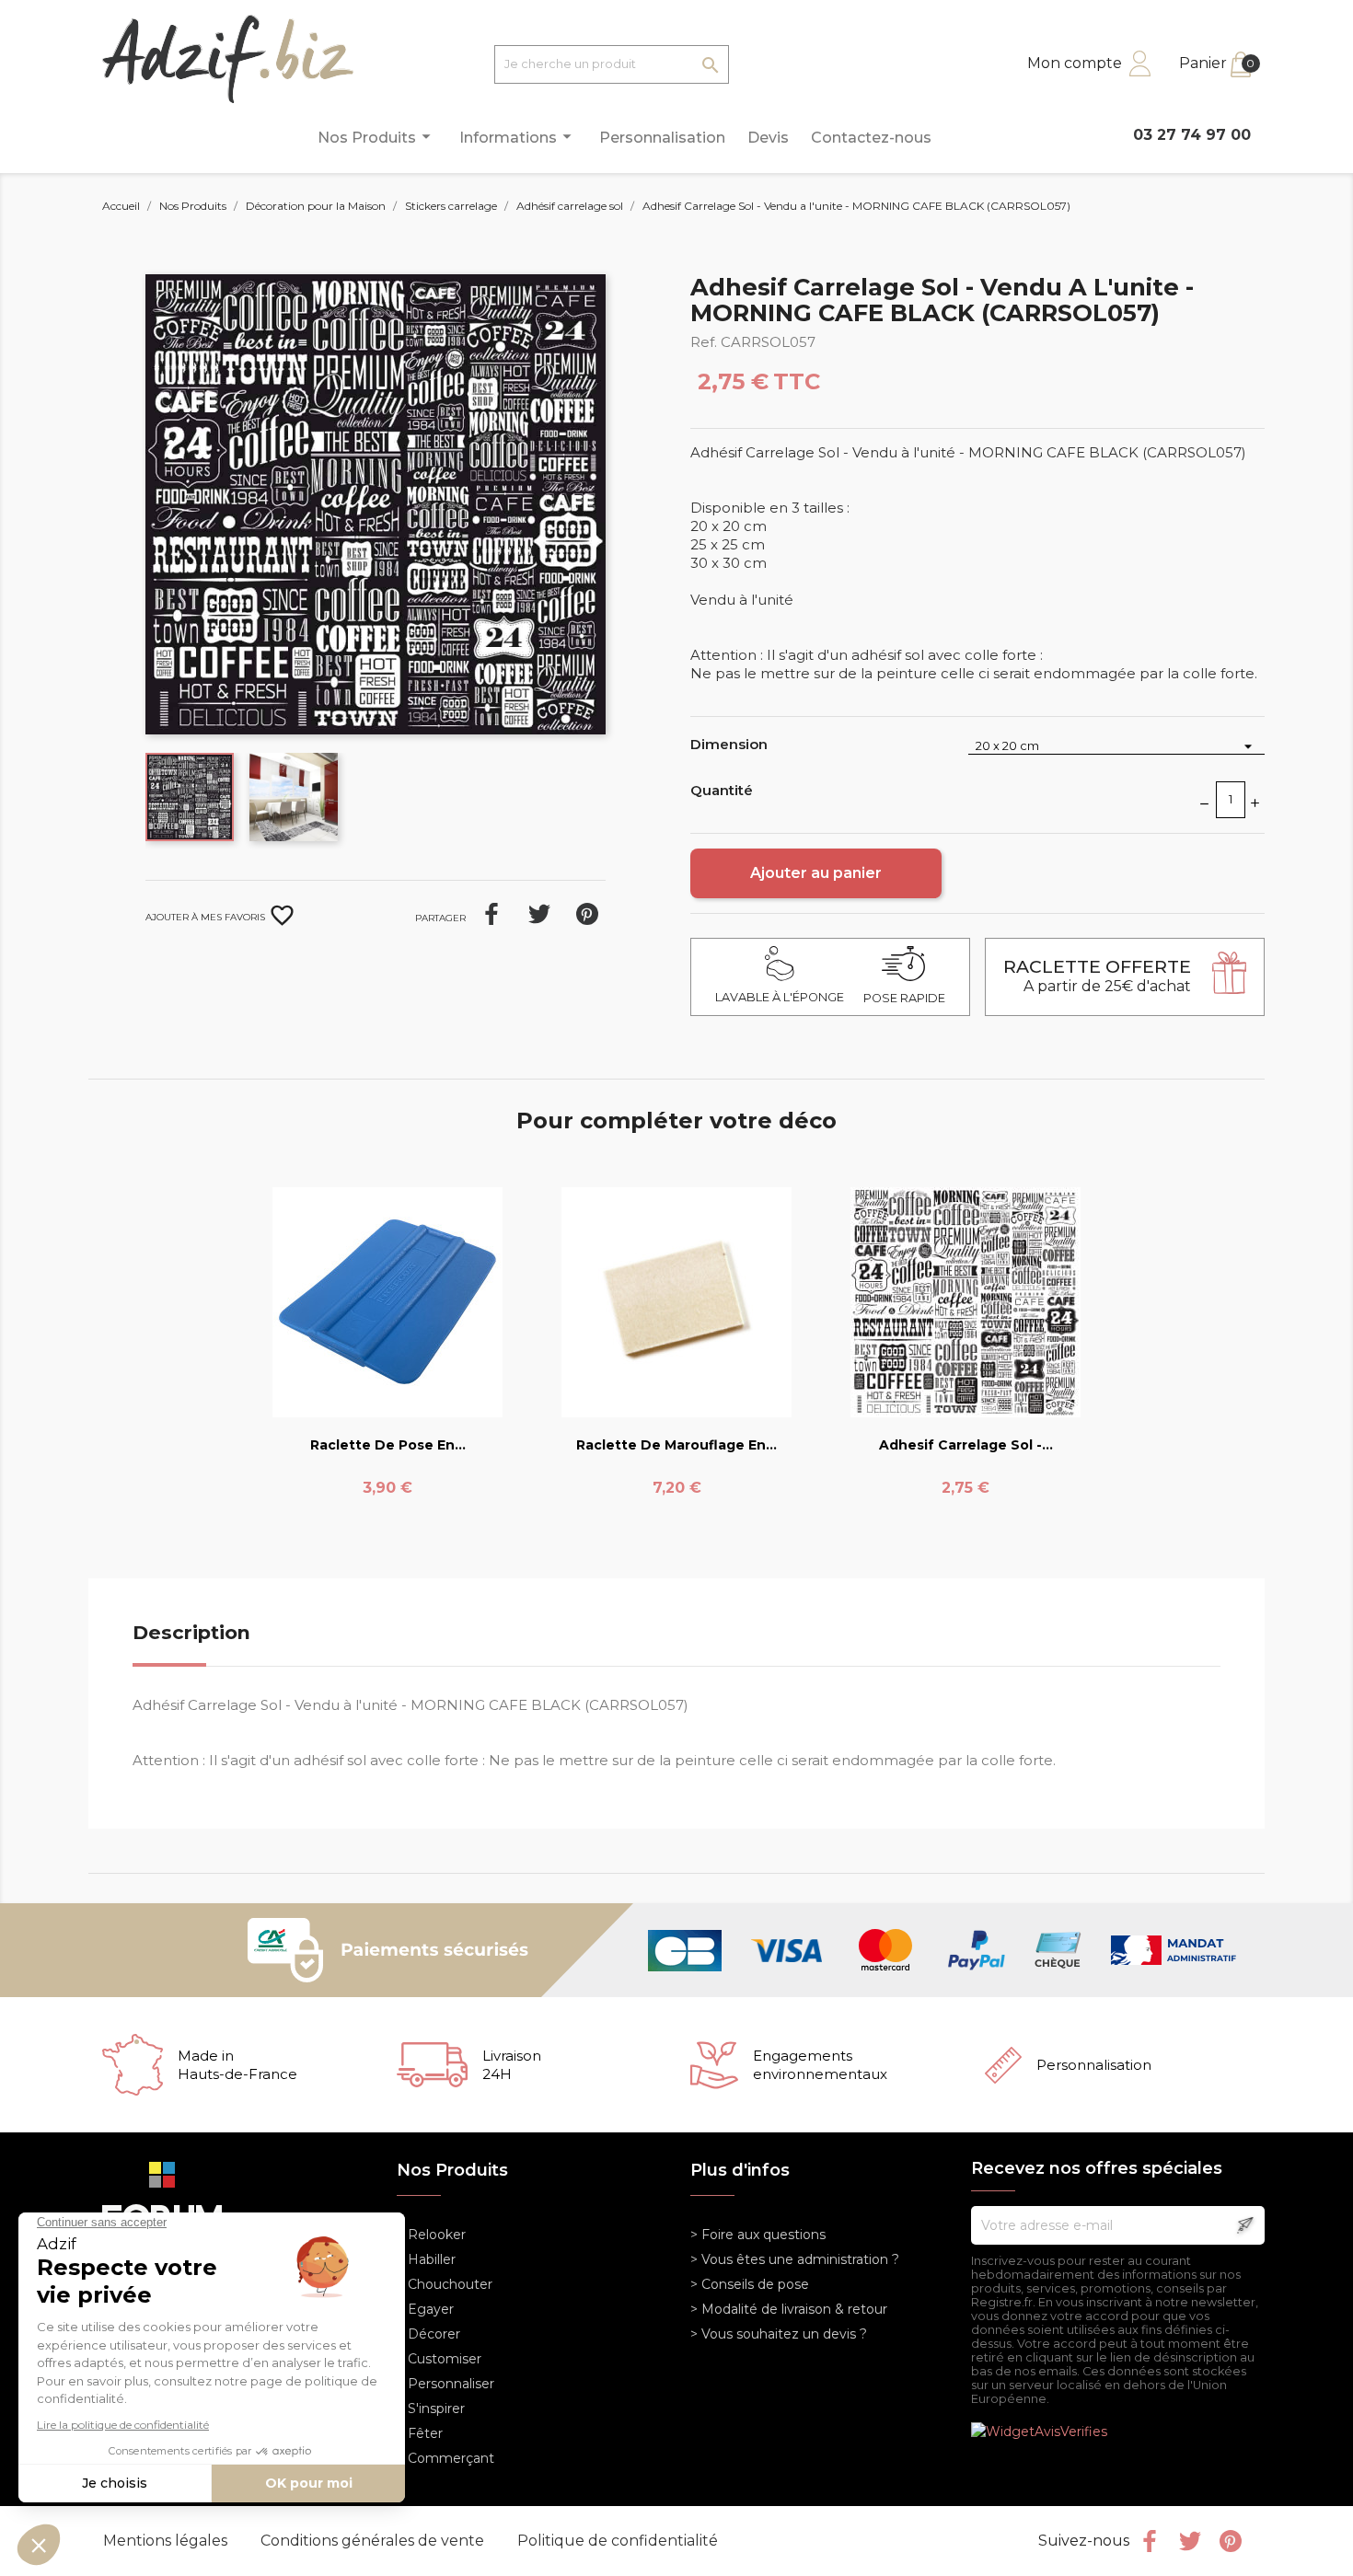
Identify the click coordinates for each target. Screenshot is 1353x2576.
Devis (768, 138)
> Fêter (420, 2433)
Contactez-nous (871, 138)
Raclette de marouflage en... (676, 1445)
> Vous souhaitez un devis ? (779, 2334)
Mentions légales (167, 2541)
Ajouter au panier (816, 873)
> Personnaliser (445, 2384)
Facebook (1150, 2541)
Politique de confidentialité (618, 2541)
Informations (518, 136)
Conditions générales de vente (374, 2541)
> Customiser (439, 2359)
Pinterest (587, 914)
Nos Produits (377, 136)
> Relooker (431, 2235)
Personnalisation (662, 138)
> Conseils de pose (750, 2284)
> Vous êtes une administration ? (795, 2259)
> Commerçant (445, 2458)
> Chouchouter (445, 2284)
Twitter (1190, 2541)
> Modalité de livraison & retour (789, 2309)
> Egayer (425, 2309)
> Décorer (428, 2334)
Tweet (539, 914)
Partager (491, 914)
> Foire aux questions (758, 2235)
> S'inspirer (431, 2409)
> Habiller (426, 2259)
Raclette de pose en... (388, 1445)
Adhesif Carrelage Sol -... (966, 1445)
